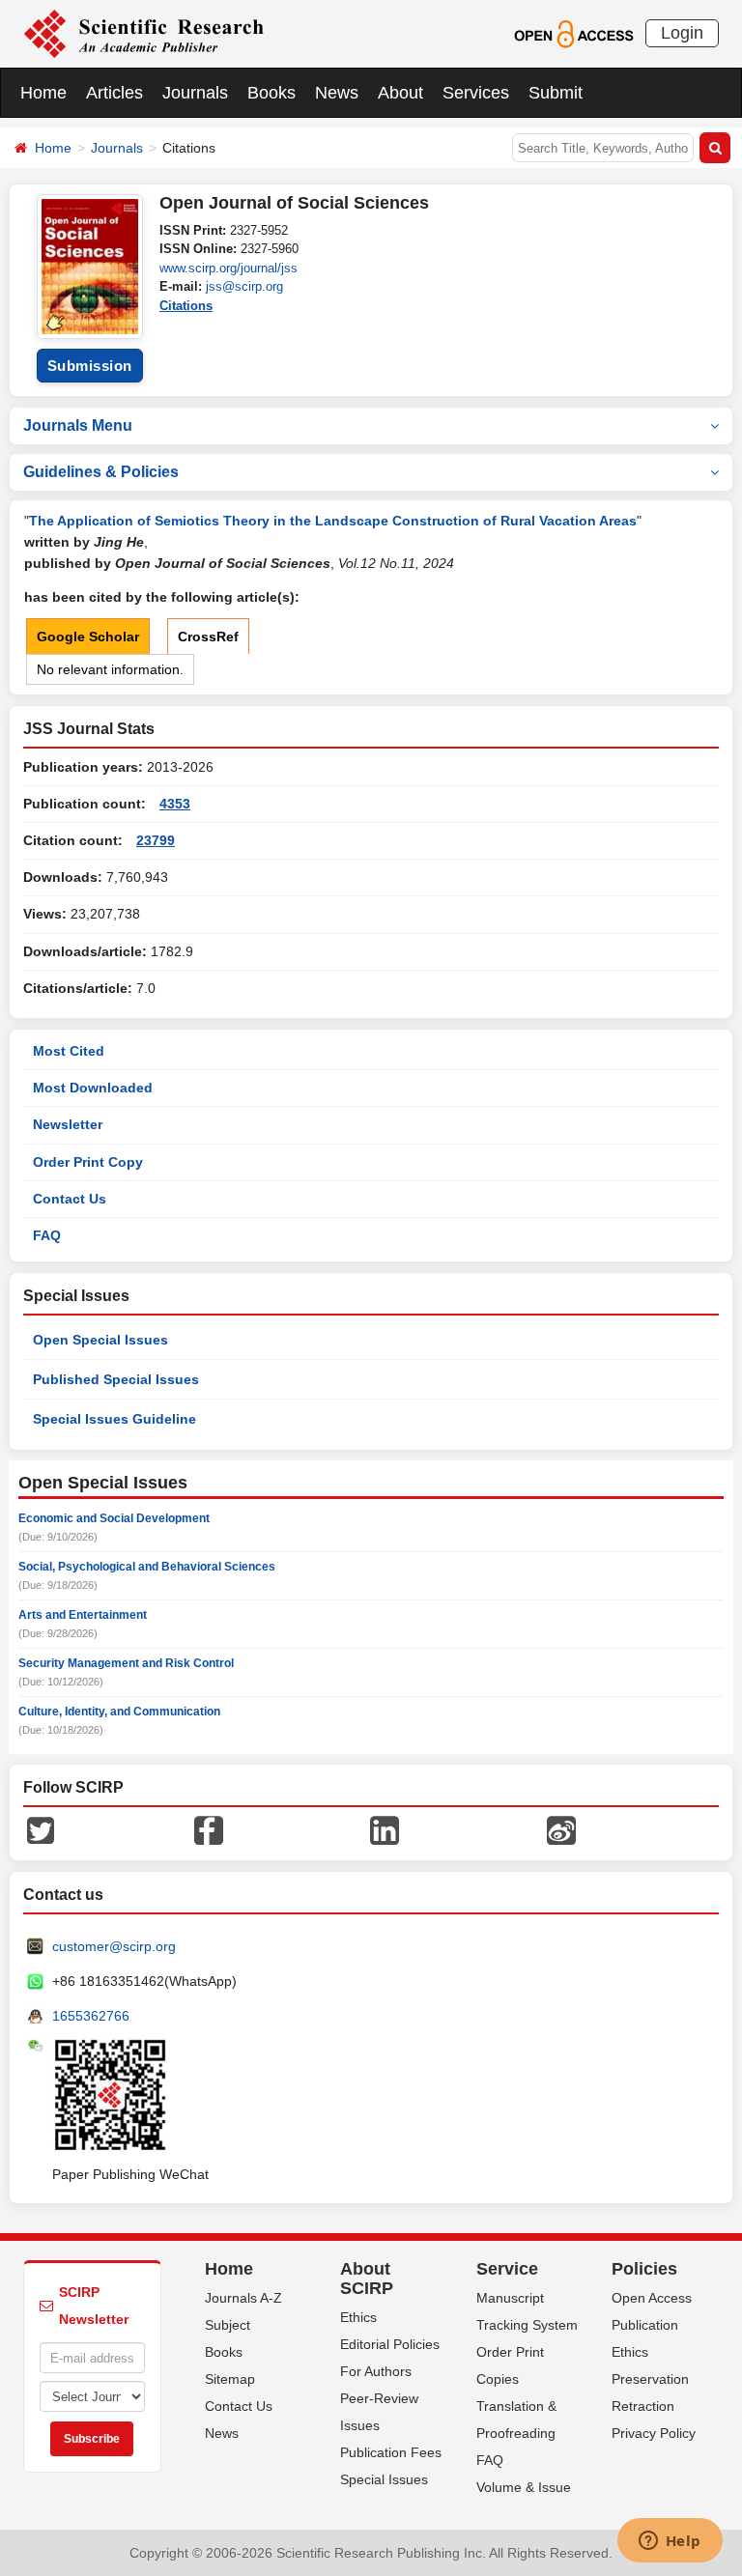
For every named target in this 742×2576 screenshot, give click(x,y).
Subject (228, 2325)
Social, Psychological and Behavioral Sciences (147, 1567)
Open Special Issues (100, 1340)
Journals (195, 93)
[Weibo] (561, 1829)
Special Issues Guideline (114, 1419)
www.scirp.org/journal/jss (228, 268)
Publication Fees (391, 2452)
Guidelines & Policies (101, 472)
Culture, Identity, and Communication (119, 1712)
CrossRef (208, 637)
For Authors (376, 2371)
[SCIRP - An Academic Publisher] (143, 33)
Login (682, 33)
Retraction (643, 2406)
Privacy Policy (654, 2433)
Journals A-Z (243, 2298)
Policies (644, 2269)
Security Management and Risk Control (126, 1663)
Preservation (650, 2379)
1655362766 (91, 2016)
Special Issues (384, 2479)
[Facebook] (209, 1829)
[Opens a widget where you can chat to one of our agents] (670, 2542)
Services (476, 93)
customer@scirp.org (114, 1946)
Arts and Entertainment (83, 1615)
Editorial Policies (390, 2344)
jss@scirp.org (244, 286)
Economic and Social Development (114, 1518)
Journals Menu (78, 425)
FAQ (47, 1235)
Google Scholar (88, 637)
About (400, 93)
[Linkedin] (385, 1829)
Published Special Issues (116, 1379)
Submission (90, 366)
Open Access (652, 2298)
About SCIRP (367, 2279)
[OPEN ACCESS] (573, 33)
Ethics (358, 2317)
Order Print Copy (88, 1162)
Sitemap (230, 2379)
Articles (114, 93)
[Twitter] (41, 1829)
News (337, 93)
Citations (186, 306)
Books (271, 93)
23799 (156, 840)
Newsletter (68, 1124)
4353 (175, 804)
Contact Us (70, 1199)
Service (507, 2269)
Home (43, 93)
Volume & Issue (524, 2487)
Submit (556, 93)
